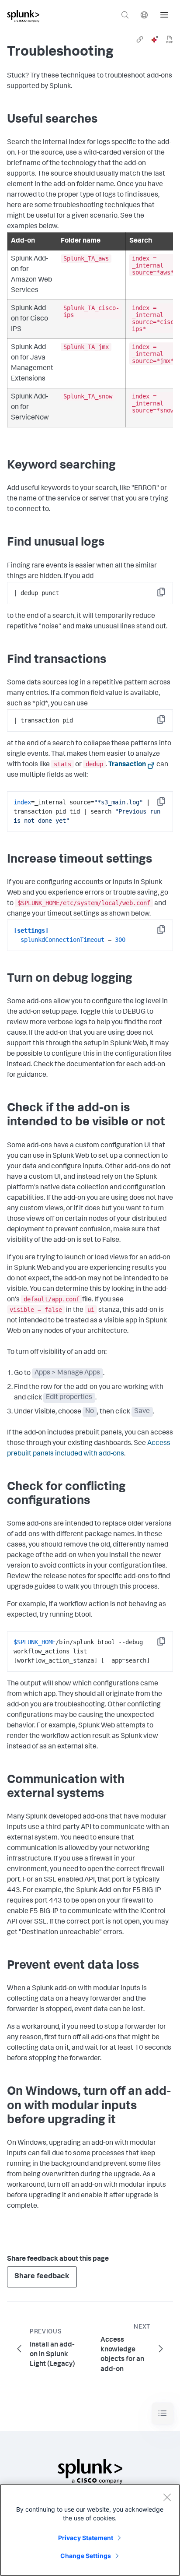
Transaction (127, 765)
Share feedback (42, 2277)
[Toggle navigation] (163, 2413)
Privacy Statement (86, 2538)
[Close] (167, 2497)
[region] (90, 2530)
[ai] (155, 39)
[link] (140, 39)
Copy (167, 595)
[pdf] (170, 39)
